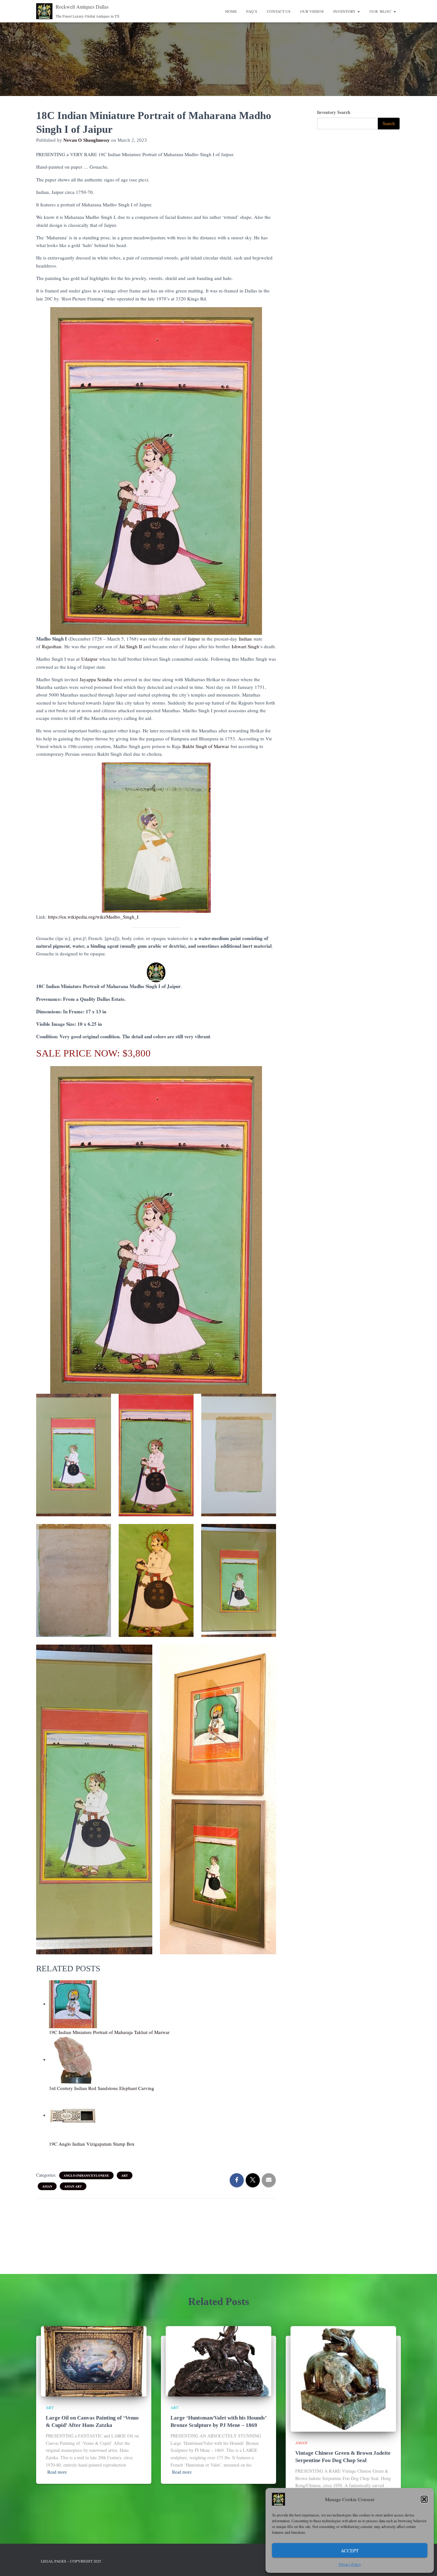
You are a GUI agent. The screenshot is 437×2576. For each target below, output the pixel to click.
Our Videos (312, 11)
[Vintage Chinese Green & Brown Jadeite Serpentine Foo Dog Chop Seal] (343, 2378)
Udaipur (89, 659)
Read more (57, 2472)
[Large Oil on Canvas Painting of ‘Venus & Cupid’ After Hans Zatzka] (94, 2361)
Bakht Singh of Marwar (206, 746)
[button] (424, 2499)
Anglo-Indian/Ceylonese (86, 2175)
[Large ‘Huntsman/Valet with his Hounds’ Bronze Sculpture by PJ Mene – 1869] (219, 2361)
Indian (245, 639)
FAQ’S (252, 11)
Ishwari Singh (245, 646)
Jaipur (194, 639)
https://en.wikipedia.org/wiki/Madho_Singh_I (93, 917)
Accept (350, 2550)
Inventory (345, 11)
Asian (47, 2186)
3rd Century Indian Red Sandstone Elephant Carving (102, 2088)
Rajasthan (52, 646)
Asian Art (73, 2186)
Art (125, 2175)
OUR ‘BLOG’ (381, 11)
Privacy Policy (350, 2564)
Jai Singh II (131, 646)
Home (231, 11)
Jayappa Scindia (96, 679)
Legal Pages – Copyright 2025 (71, 2561)
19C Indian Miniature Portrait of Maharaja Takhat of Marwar (109, 2032)
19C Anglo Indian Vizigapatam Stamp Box (92, 2144)
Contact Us (279, 11)
